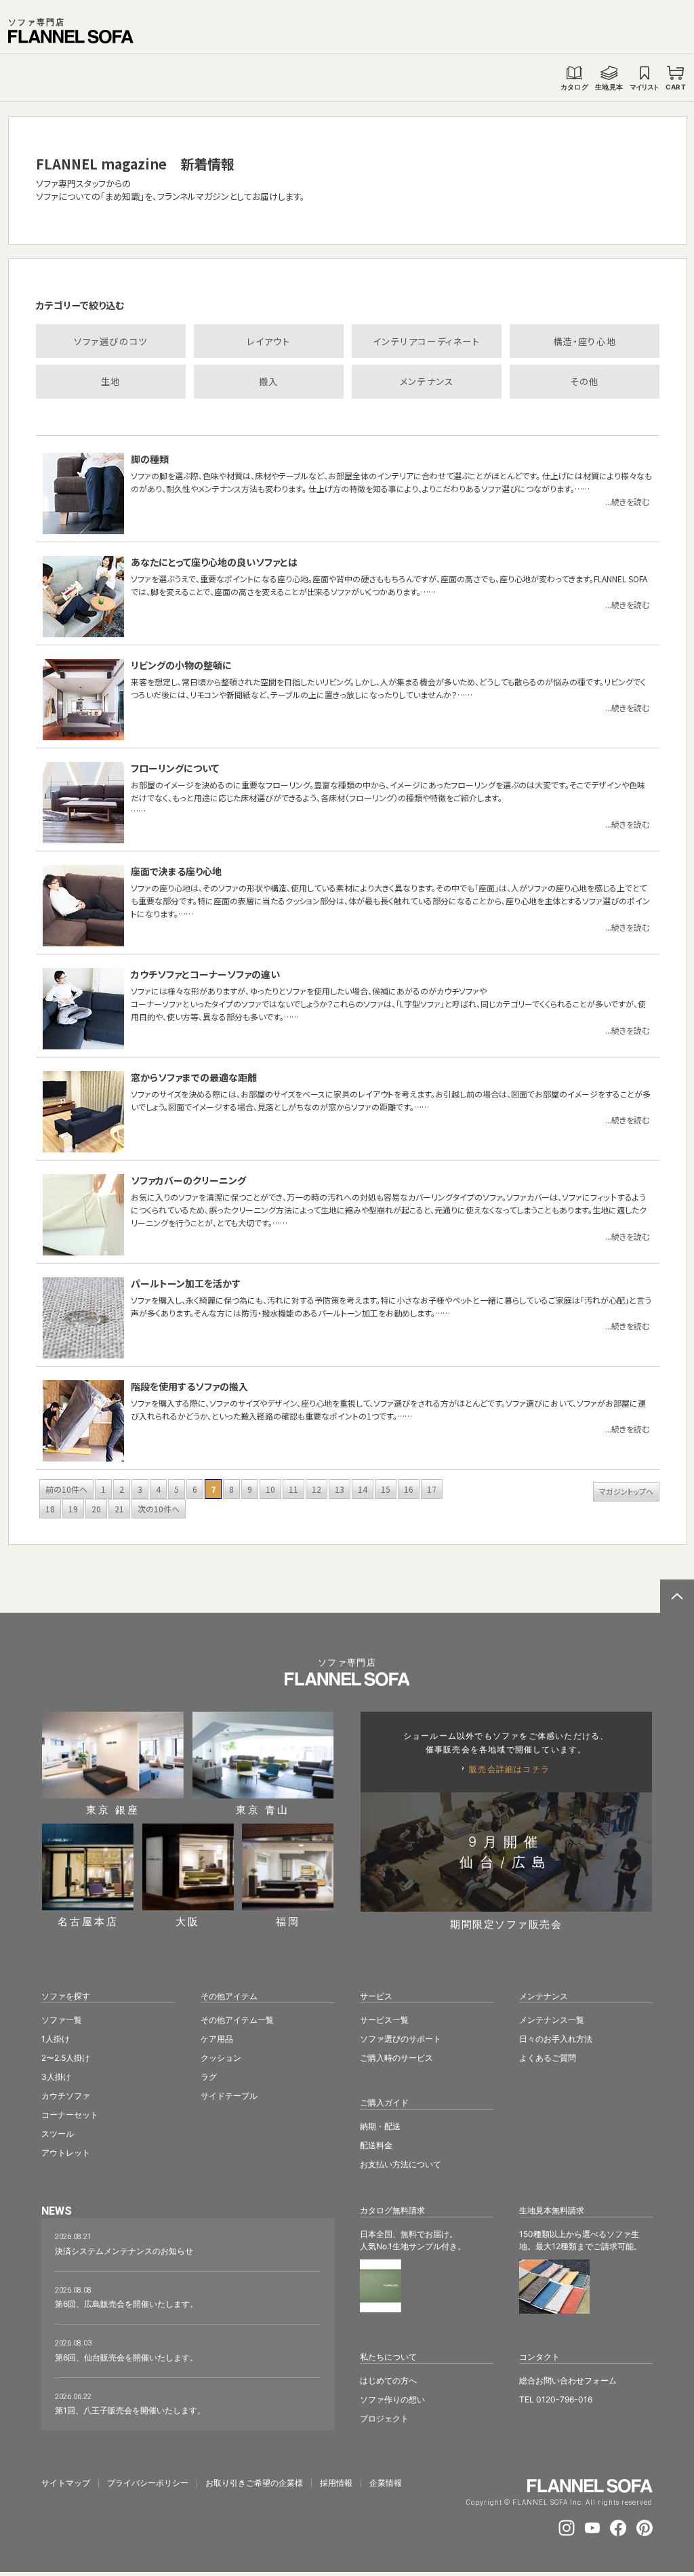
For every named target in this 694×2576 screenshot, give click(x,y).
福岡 (288, 1921)
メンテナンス (427, 381)
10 (270, 1489)
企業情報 (386, 2483)
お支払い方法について (401, 2164)
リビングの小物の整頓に (181, 665)
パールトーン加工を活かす (186, 1283)
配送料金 (376, 2145)
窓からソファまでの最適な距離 (194, 1077)
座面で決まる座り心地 (176, 871)
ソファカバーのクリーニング (188, 1180)
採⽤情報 (336, 2483)
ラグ (209, 2077)
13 (340, 1489)
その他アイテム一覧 (237, 2020)
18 (50, 1509)
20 (96, 1509)
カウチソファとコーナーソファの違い (205, 974)
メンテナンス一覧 (552, 2020)
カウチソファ (66, 2096)
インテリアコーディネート (426, 341)
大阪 (188, 1921)
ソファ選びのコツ (111, 341)
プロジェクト (384, 2418)
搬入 (269, 381)
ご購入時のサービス (396, 2058)
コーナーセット (70, 2115)
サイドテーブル (229, 2096)
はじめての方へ (388, 2380)
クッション (221, 2058)
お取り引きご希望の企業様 (254, 2483)
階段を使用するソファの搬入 (189, 1386)
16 (409, 1489)
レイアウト (268, 341)
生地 (111, 381)
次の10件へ (159, 1509)
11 (293, 1489)
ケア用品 (217, 2039)
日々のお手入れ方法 (556, 2039)
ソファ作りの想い (392, 2399)
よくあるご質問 (548, 2058)
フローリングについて (175, 768)
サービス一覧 (384, 2020)
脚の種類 (150, 459)
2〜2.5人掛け (66, 2058)
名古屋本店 (88, 1921)
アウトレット (66, 2153)
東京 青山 (263, 1809)
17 (432, 1489)
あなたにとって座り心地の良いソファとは (214, 562)
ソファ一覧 (62, 2020)
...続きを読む (627, 501)
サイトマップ (66, 2483)
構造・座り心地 (585, 341)
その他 (585, 381)
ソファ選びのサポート (401, 2039)
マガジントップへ (626, 1491)
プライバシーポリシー (148, 2483)
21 (119, 1509)
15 (386, 1489)
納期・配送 (380, 2126)
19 (73, 1509)
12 (317, 1489)
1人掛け (56, 2039)
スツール (58, 2134)
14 (363, 1489)
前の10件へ (66, 1489)
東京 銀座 (113, 1809)
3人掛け (56, 2077)
